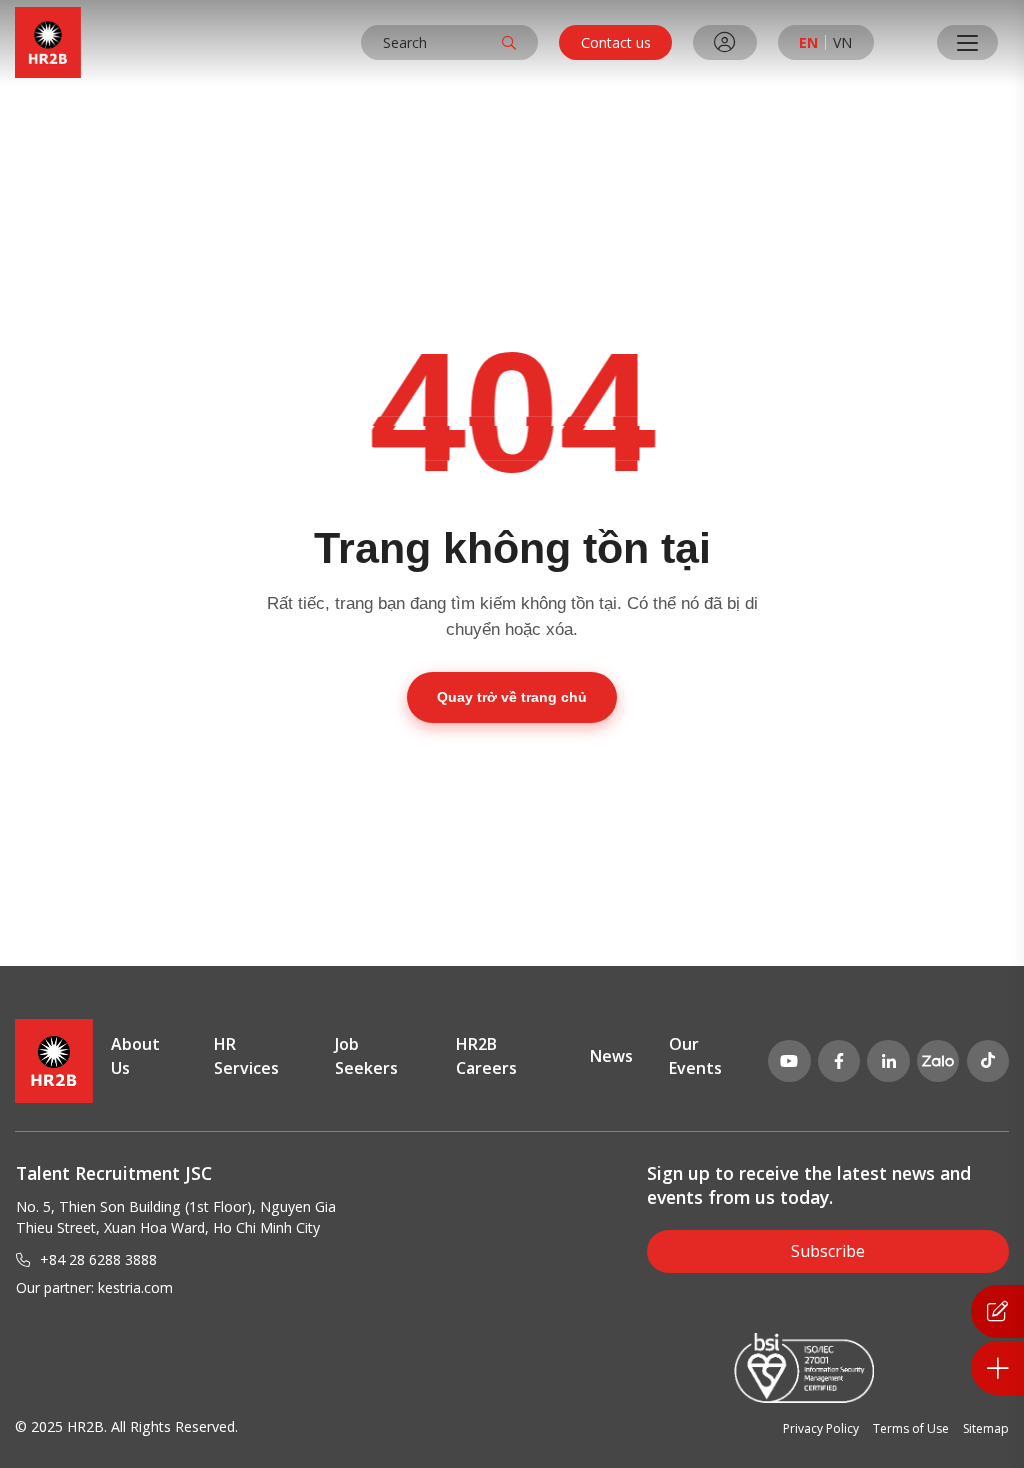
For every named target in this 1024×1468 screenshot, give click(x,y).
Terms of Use (911, 1428)
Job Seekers (366, 1056)
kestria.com (135, 1287)
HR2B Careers (486, 1056)
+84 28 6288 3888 (98, 1259)
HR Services (246, 1056)
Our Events (695, 1056)
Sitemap (986, 1428)
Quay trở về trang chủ (512, 697)
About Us (135, 1056)
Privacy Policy (821, 1428)
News (611, 1056)
